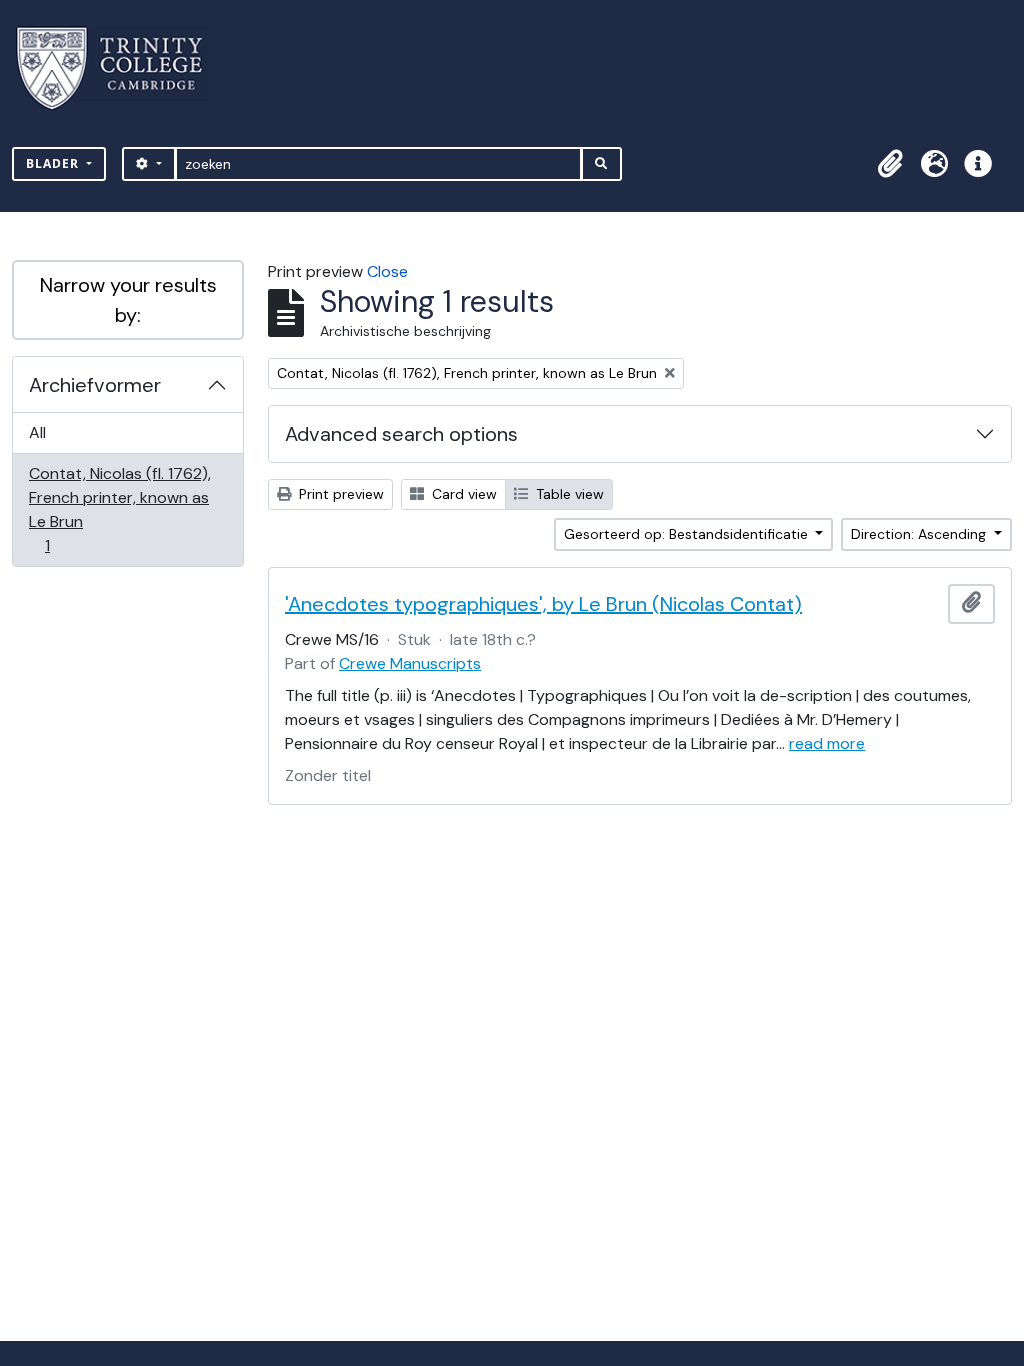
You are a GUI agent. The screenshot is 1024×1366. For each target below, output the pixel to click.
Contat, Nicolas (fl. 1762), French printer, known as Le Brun (119, 509)
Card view (462, 494)
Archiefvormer (95, 385)
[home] (121, 68)
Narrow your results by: (128, 300)
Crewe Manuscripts (410, 663)
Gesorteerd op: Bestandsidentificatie (688, 534)
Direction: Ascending (920, 534)
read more (827, 743)
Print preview (339, 494)
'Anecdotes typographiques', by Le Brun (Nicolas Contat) (543, 604)
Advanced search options (401, 434)
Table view (568, 494)
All (37, 432)
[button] (890, 164)
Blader (54, 163)
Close (387, 271)
